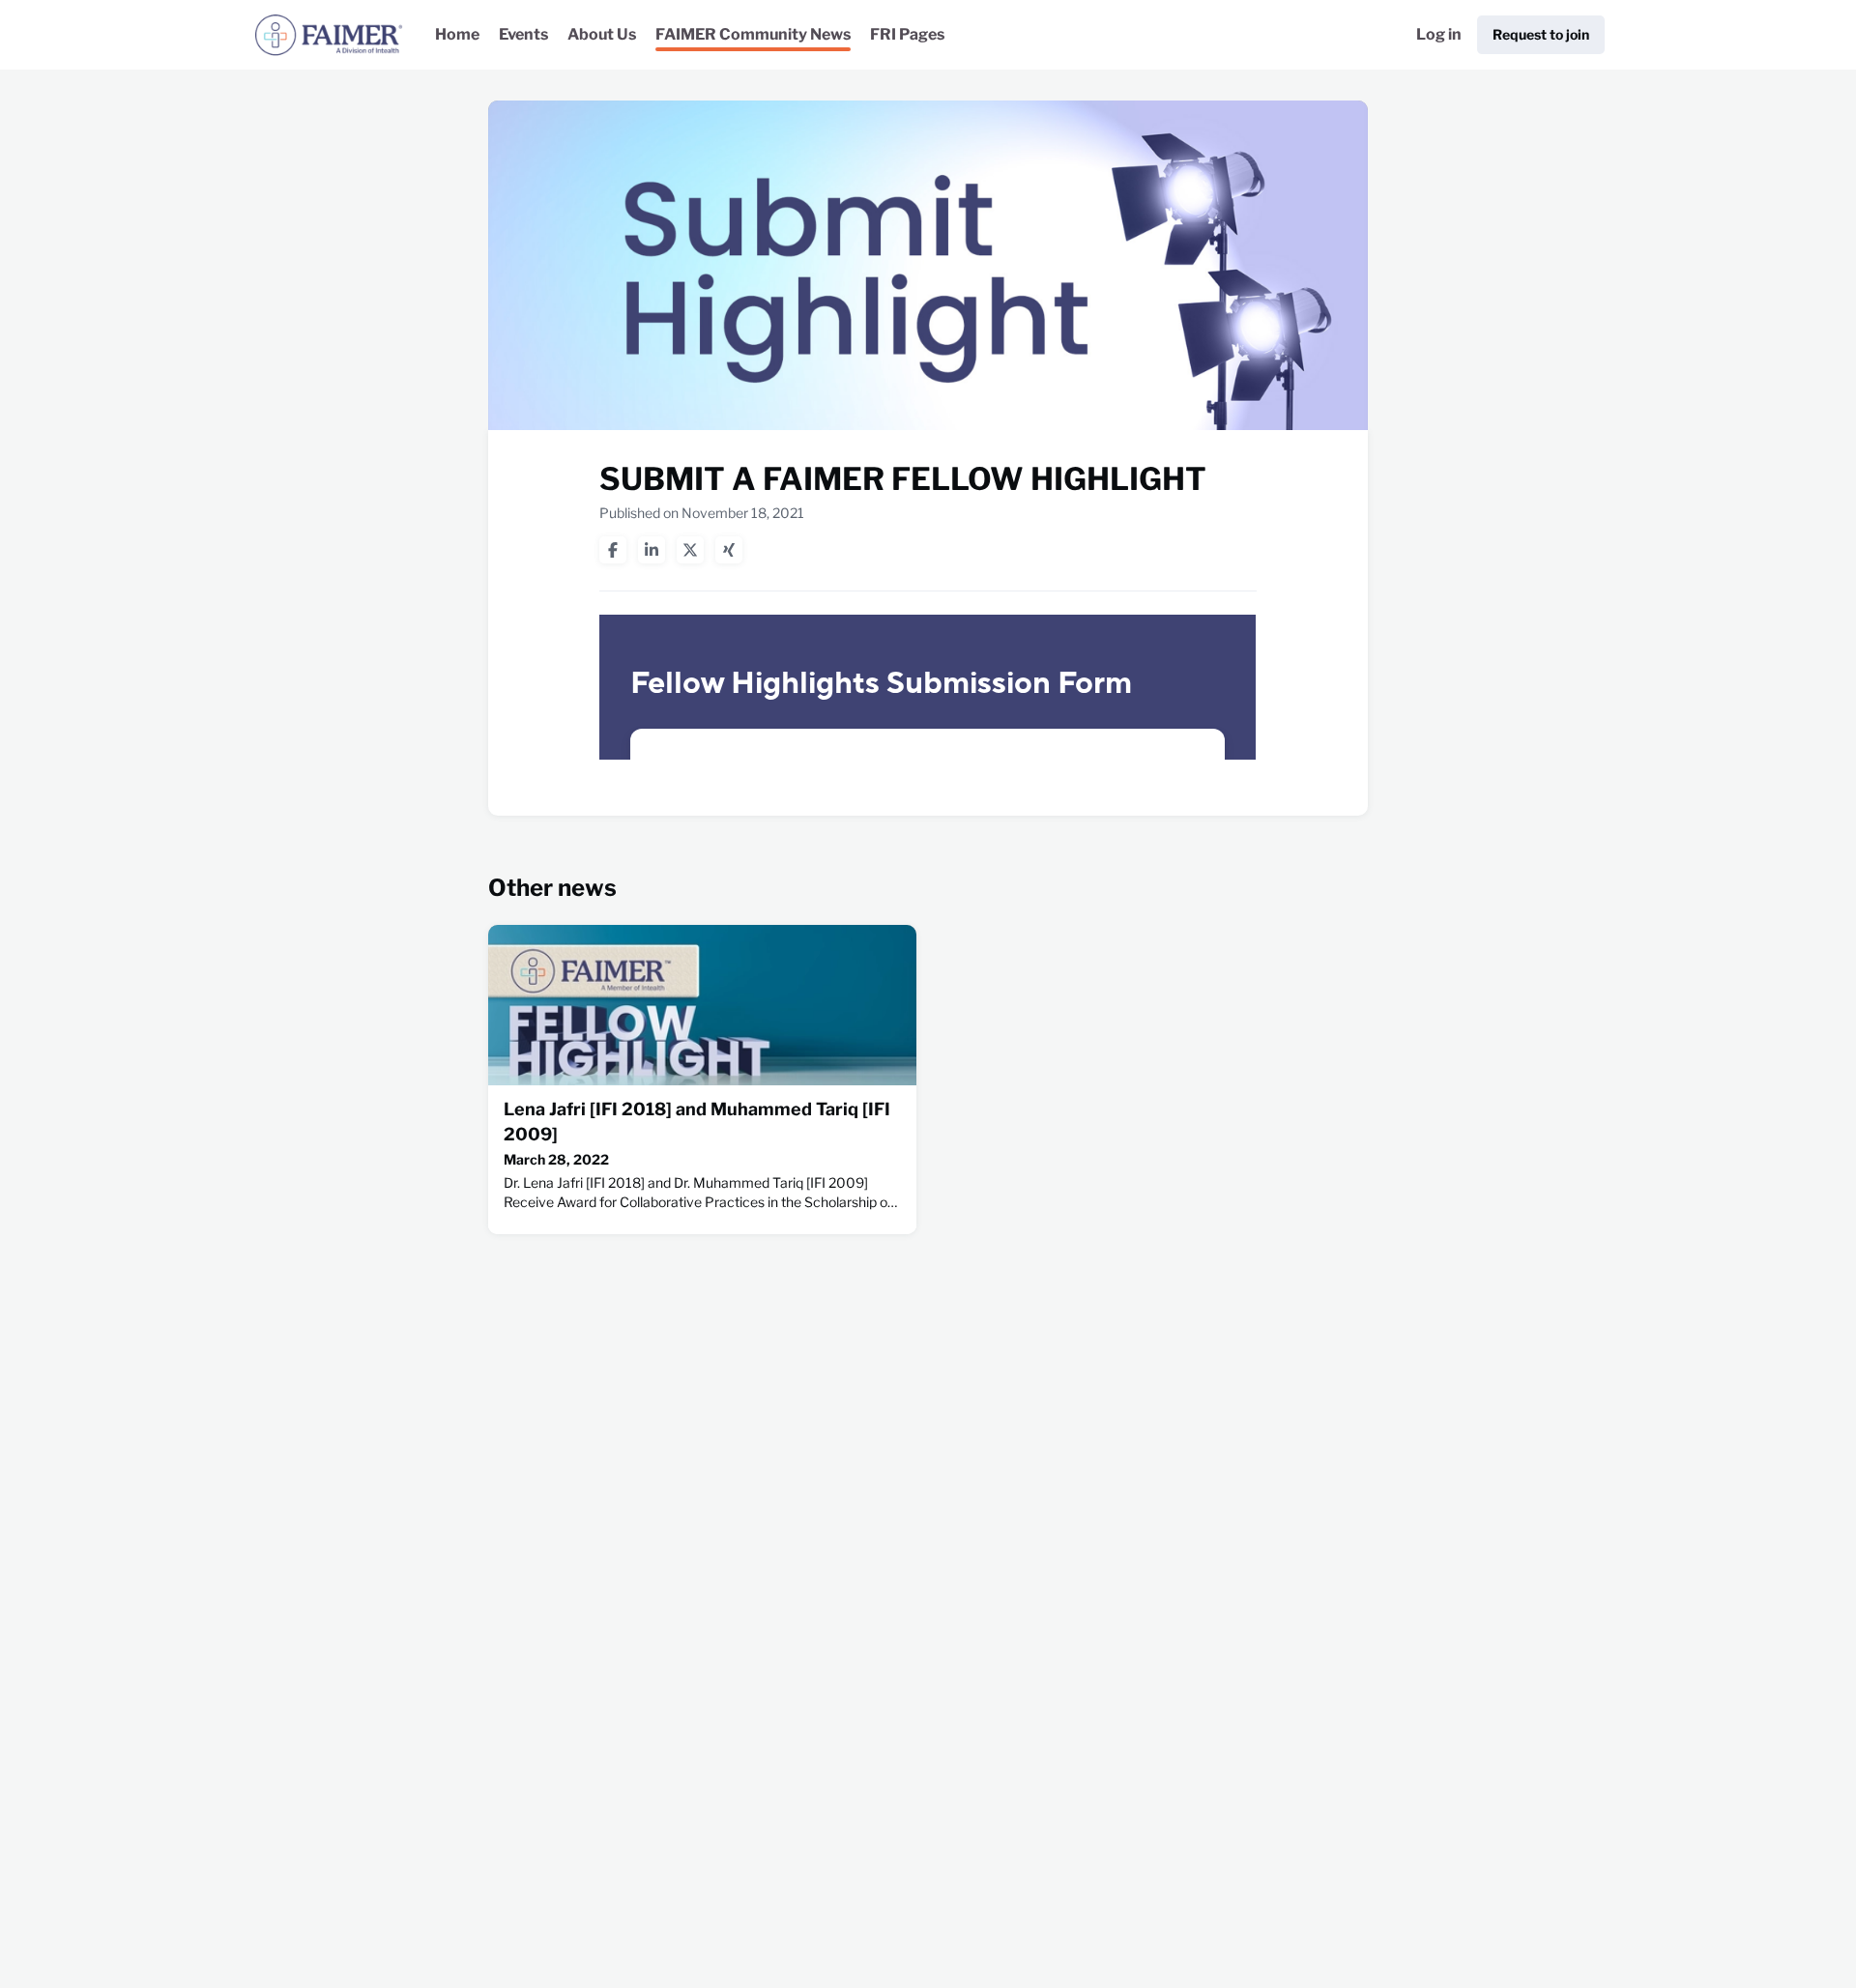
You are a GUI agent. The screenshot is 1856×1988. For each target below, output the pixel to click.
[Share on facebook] (613, 550)
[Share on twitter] (690, 550)
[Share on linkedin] (652, 550)
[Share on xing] (729, 550)
